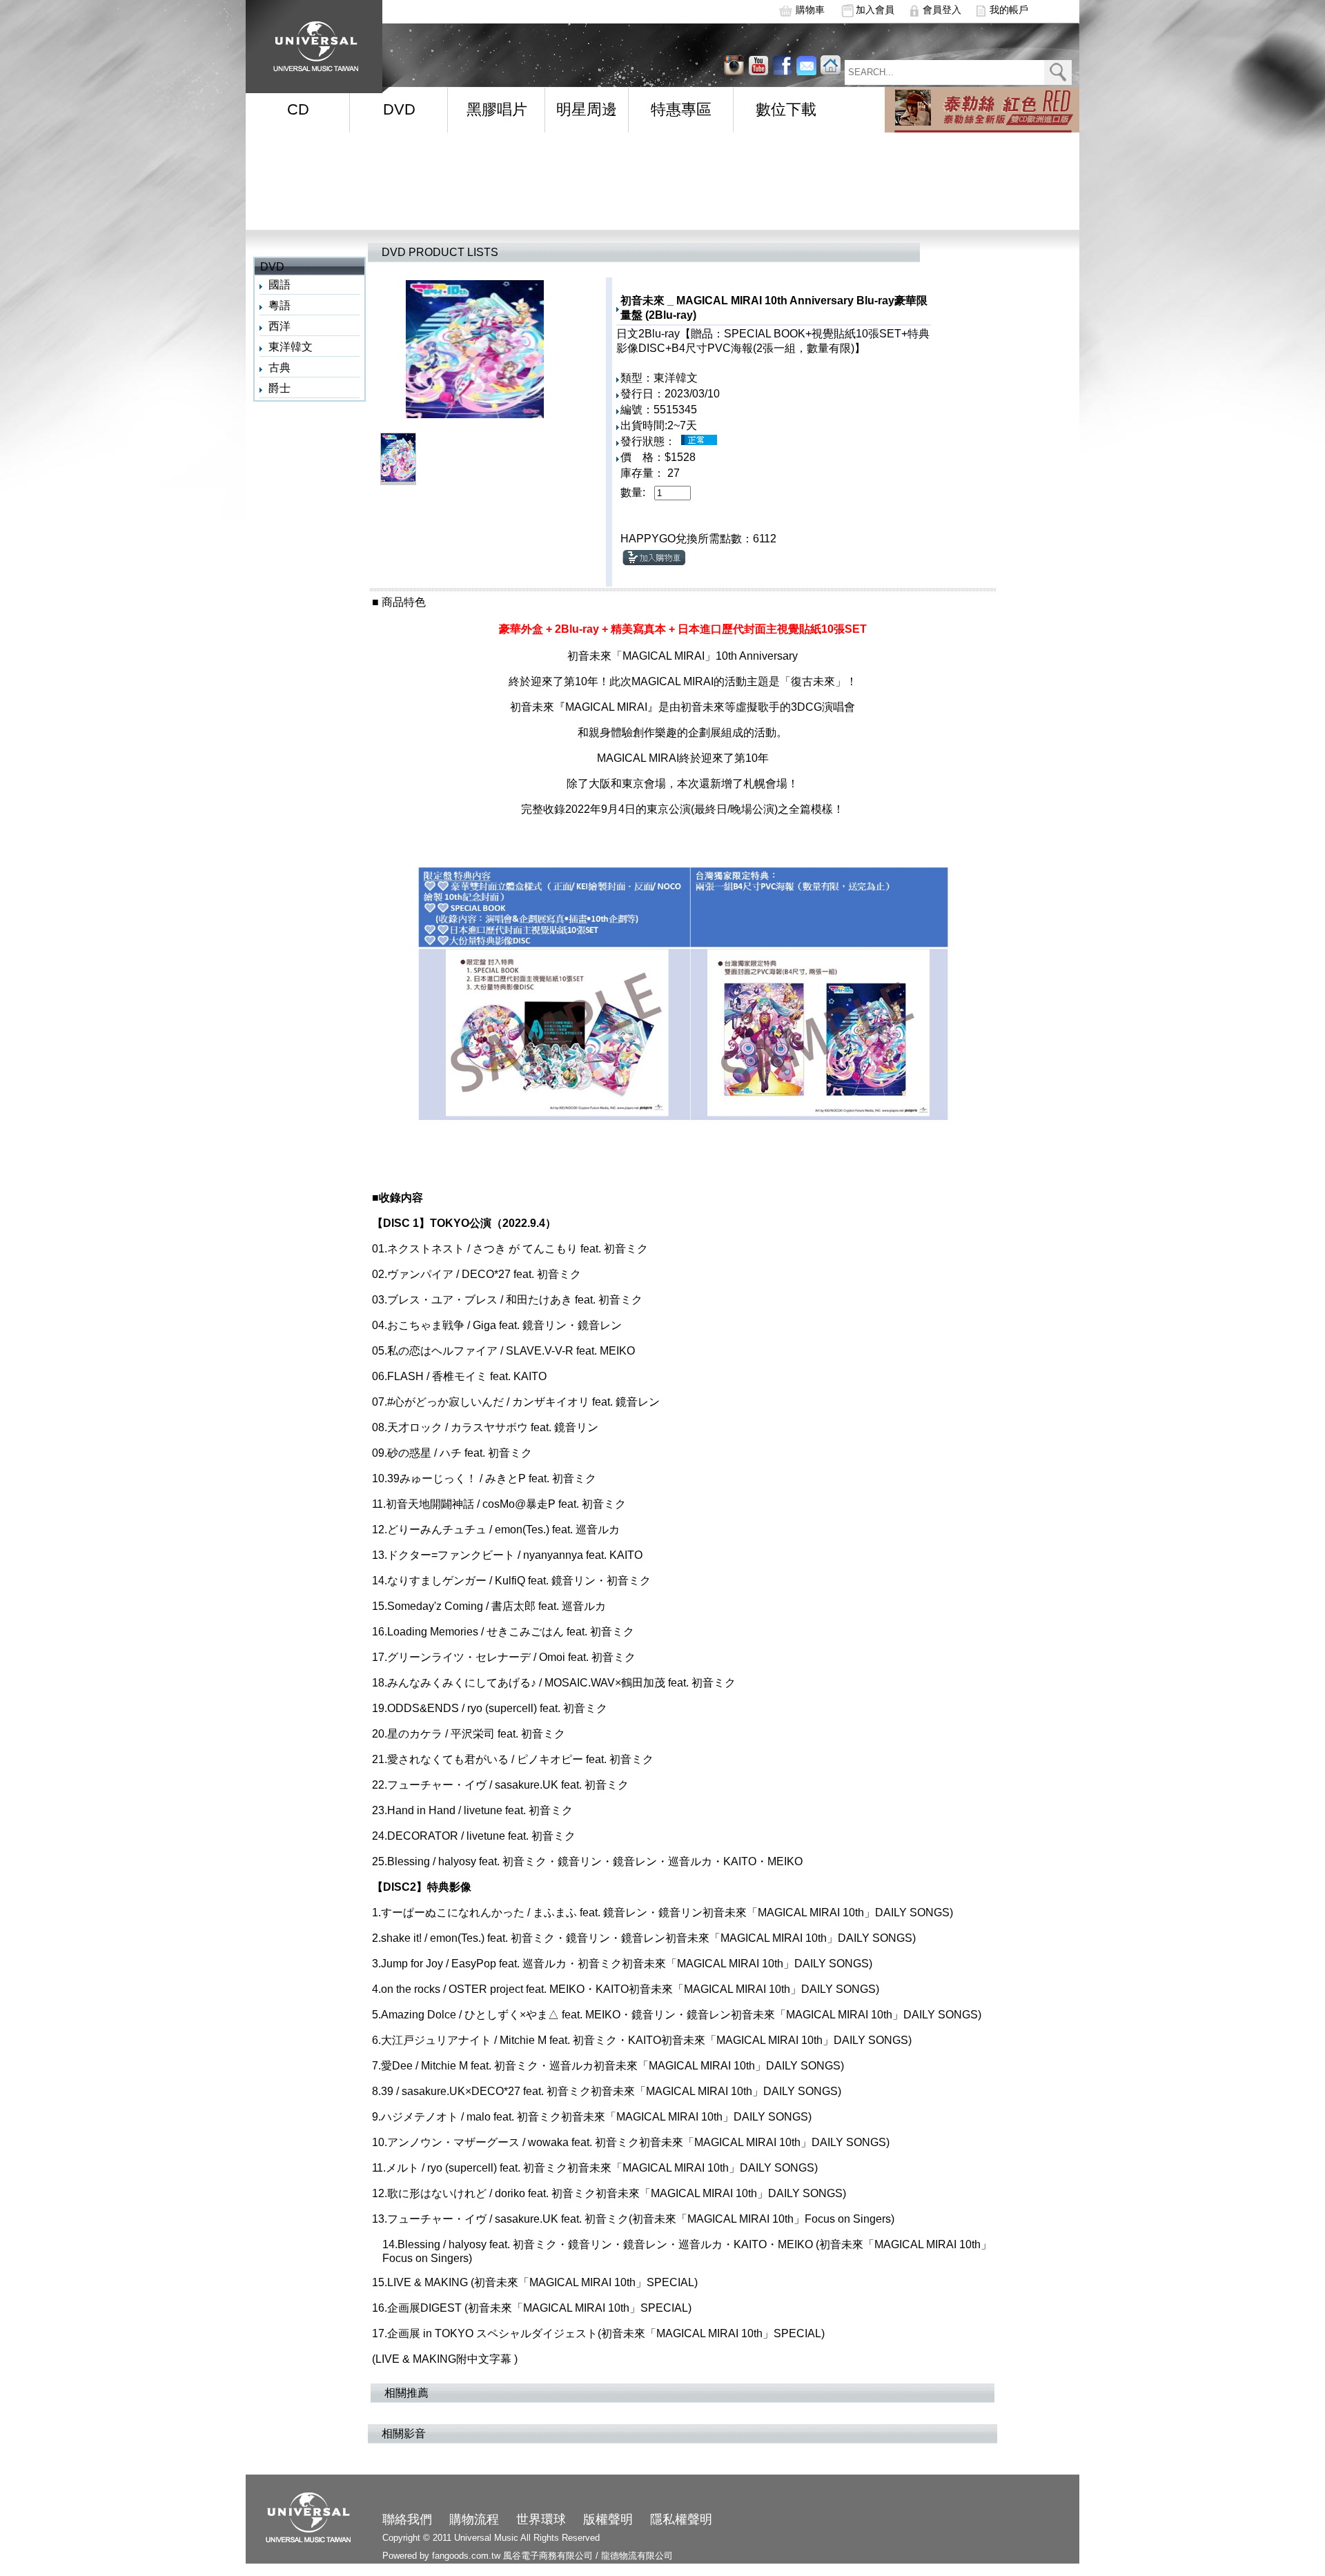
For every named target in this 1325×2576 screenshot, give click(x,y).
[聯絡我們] (806, 65)
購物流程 (474, 2519)
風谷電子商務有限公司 (548, 2556)
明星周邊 (587, 109)
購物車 (810, 10)
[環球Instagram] (758, 65)
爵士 (279, 388)
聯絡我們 (407, 2519)
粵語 (279, 305)
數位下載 (786, 109)
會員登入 (942, 10)
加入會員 (875, 10)
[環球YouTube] (734, 65)
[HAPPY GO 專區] (982, 110)
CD (298, 109)
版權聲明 (608, 2519)
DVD (399, 109)
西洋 (279, 326)
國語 (279, 285)
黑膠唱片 (497, 109)
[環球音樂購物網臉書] (782, 65)
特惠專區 (681, 109)
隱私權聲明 (681, 2519)
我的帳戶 (1009, 10)
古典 (279, 367)
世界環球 (541, 2519)
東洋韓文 (291, 347)
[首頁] (311, 42)
